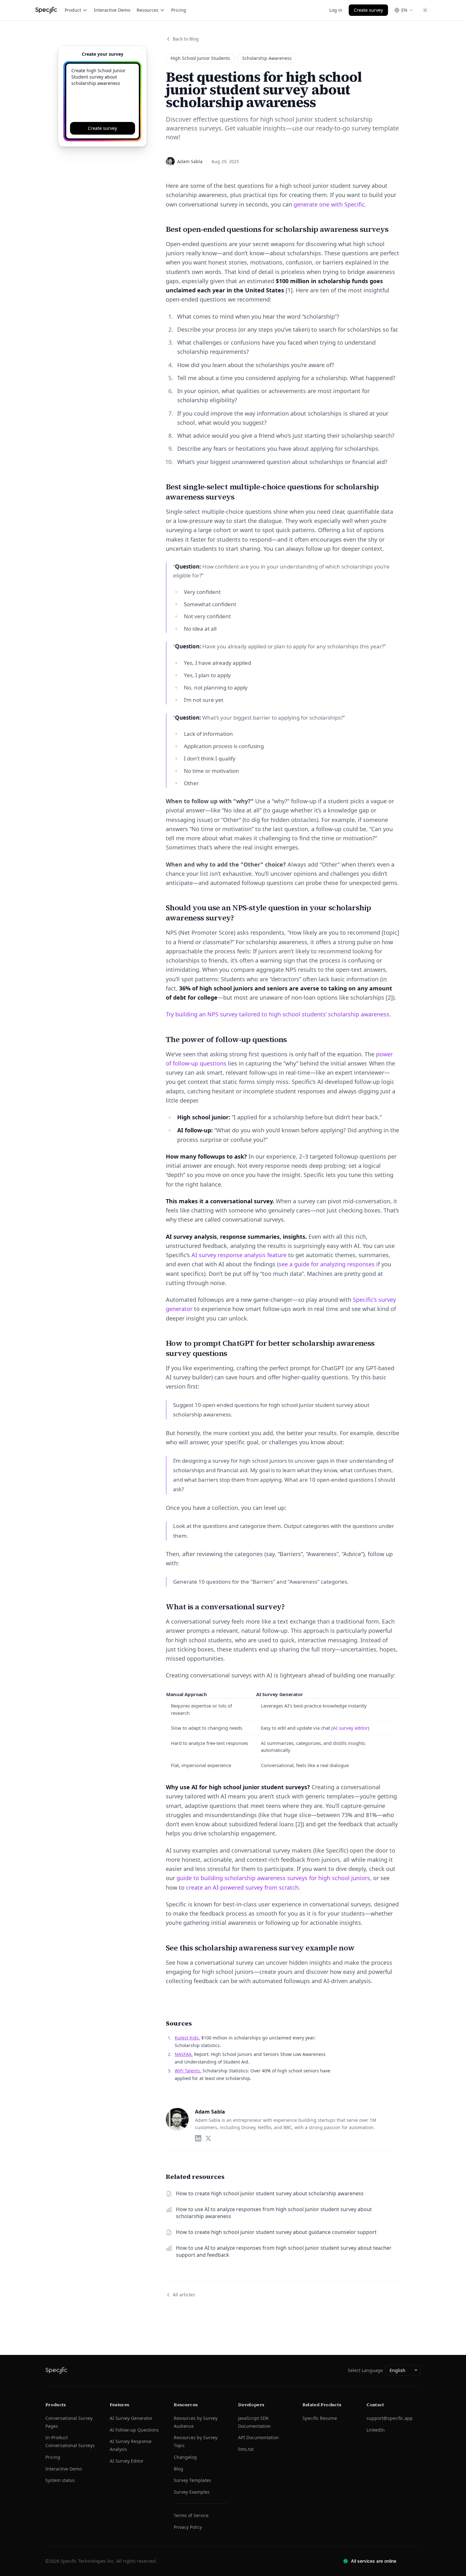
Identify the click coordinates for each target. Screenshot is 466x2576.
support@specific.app (390, 2418)
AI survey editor (350, 1728)
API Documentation (259, 2437)
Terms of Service (191, 2515)
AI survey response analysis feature (239, 1255)
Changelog (185, 2457)
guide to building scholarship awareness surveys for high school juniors (273, 1878)
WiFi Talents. (188, 2071)
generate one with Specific (329, 204)
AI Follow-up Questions (134, 2430)
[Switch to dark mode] (425, 10)
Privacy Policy (188, 2527)
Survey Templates (192, 2480)
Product (73, 10)
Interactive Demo (112, 10)
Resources (148, 10)
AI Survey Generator (131, 2418)
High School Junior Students (200, 58)
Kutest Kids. (187, 2038)
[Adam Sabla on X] (208, 2138)
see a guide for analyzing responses (327, 1264)
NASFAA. (184, 2054)
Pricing (179, 10)
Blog (178, 2469)
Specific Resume (320, 2418)
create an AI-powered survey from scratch (242, 1887)
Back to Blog (186, 39)
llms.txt (246, 2449)
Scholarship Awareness (267, 58)
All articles (184, 2295)
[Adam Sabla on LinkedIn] (198, 2138)
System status (60, 2480)
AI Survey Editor (127, 2461)
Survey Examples (192, 2492)
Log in (336, 10)
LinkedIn (376, 2430)
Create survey (368, 10)
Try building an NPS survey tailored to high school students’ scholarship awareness (278, 1014)
